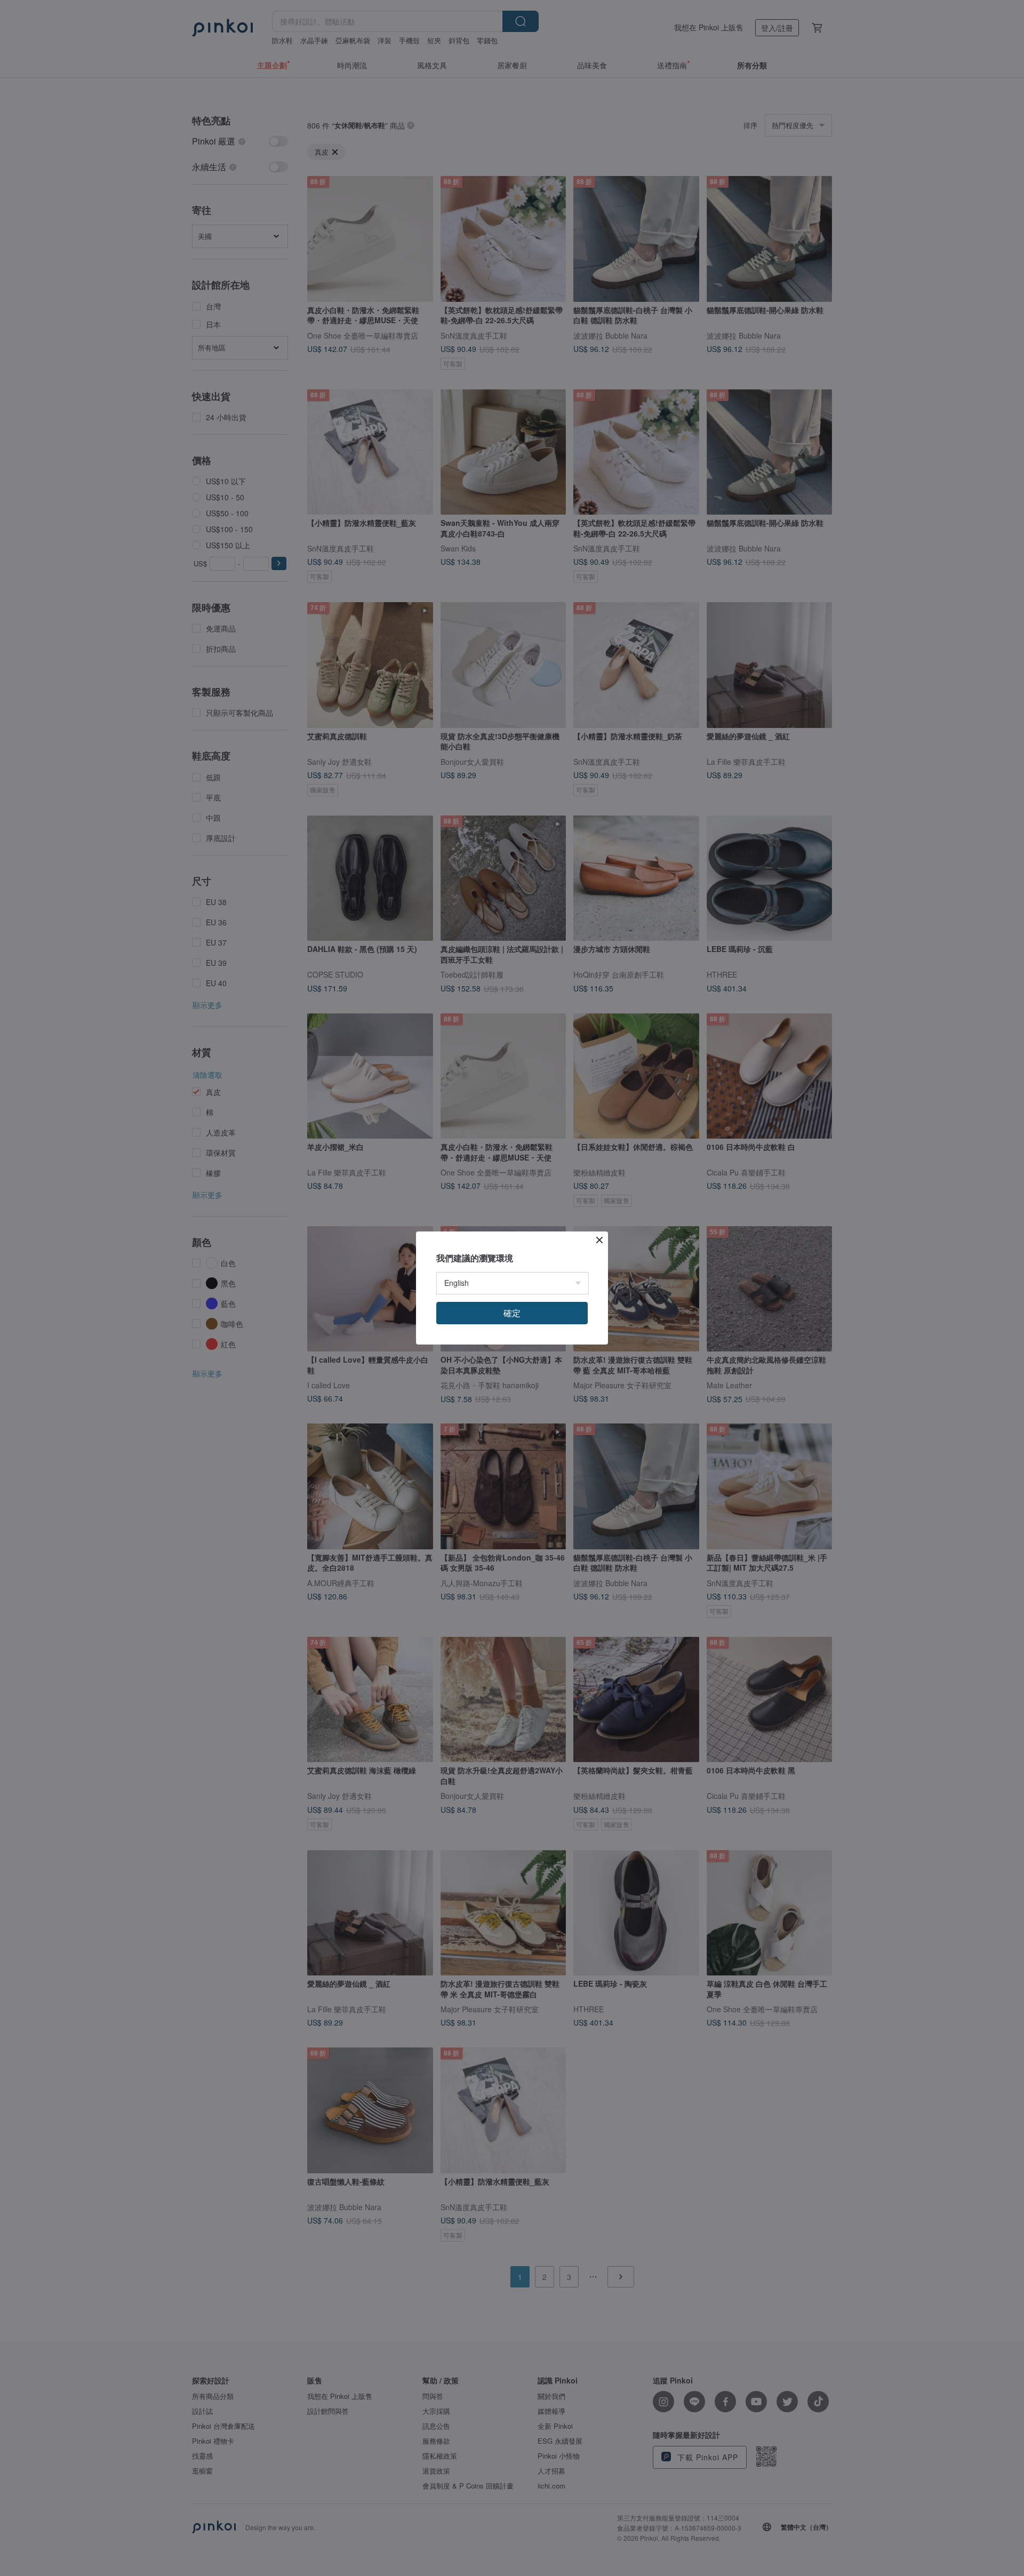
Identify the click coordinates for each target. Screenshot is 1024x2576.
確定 (512, 1313)
